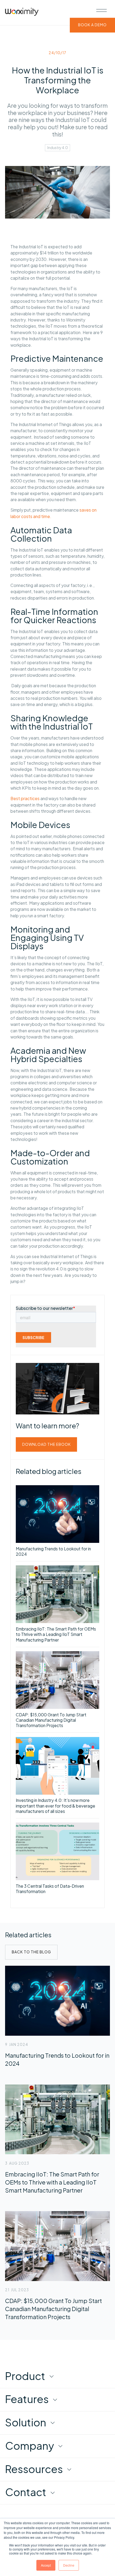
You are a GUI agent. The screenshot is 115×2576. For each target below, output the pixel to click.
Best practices (25, 798)
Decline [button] (69, 2565)
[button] (101, 10)
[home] (22, 13)
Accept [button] (46, 2565)
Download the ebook (47, 1444)
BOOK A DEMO (92, 25)
